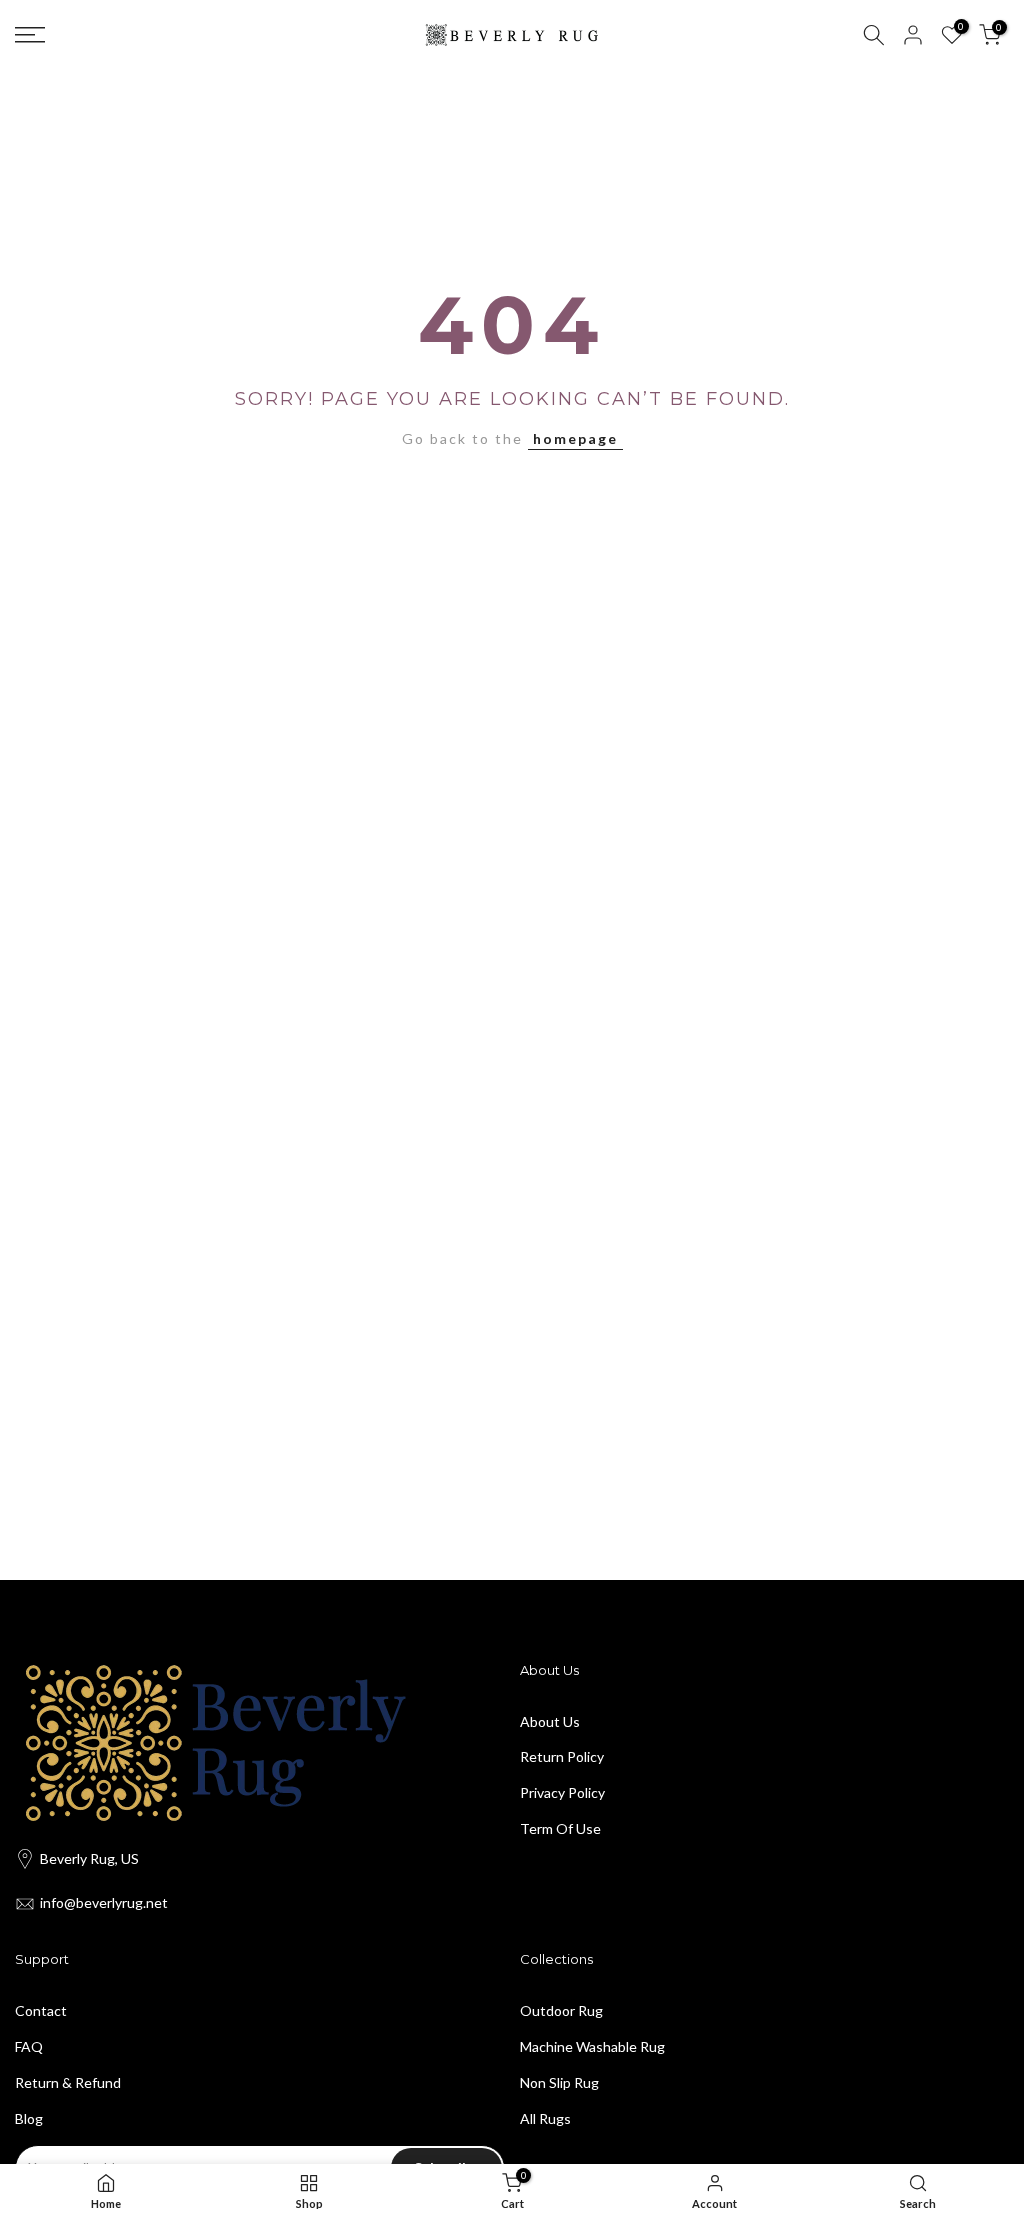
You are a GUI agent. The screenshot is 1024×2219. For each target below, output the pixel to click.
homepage (575, 438)
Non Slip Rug (559, 2082)
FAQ (29, 2046)
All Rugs (545, 2118)
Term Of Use (560, 1828)
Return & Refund (68, 2082)
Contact (41, 2010)
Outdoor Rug (561, 2010)
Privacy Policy (562, 1792)
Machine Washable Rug (592, 2046)
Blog (29, 2118)
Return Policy (562, 1756)
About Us (550, 1721)
